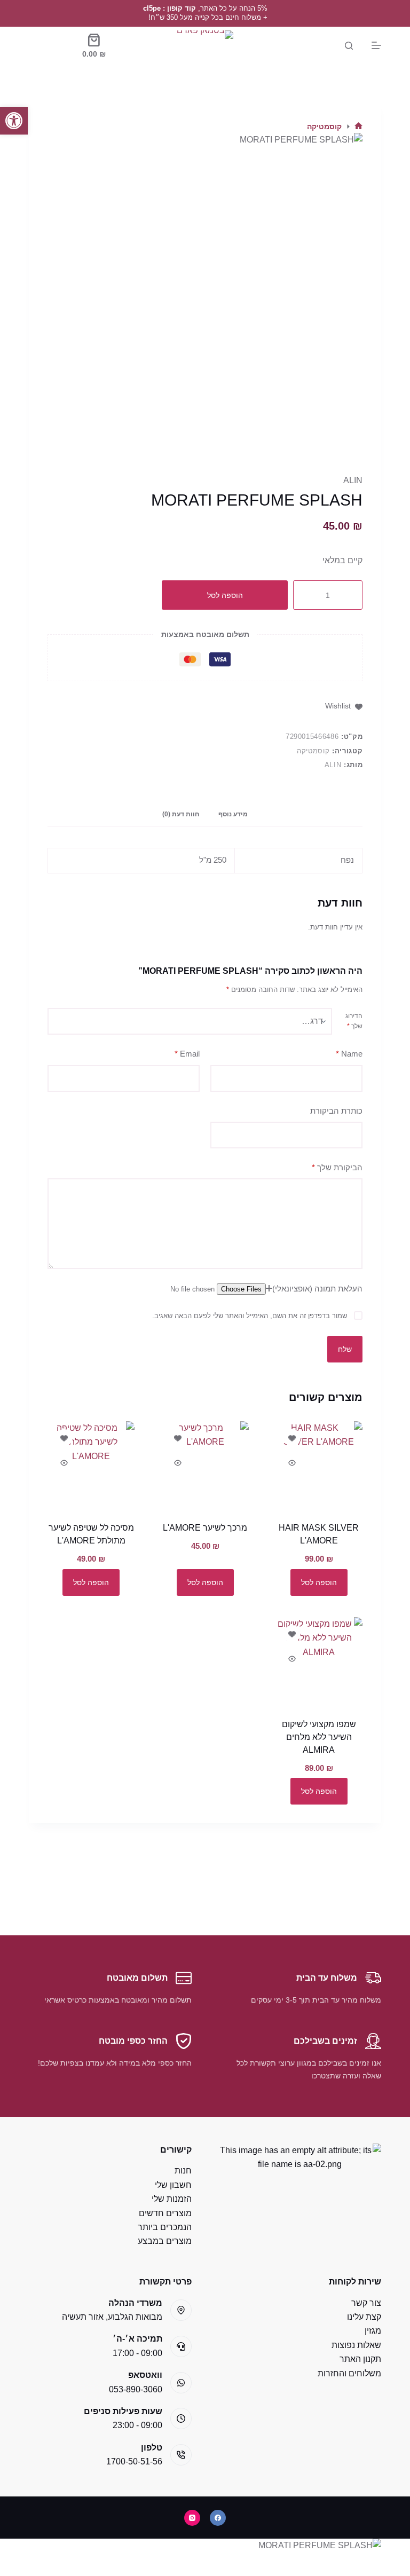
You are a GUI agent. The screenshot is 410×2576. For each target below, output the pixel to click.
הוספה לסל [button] (319, 1582)
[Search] (349, 46)
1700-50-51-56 (134, 2461)
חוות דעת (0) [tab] (181, 814)
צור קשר (366, 2303)
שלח (345, 1349)
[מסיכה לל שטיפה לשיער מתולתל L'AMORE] (91, 1465)
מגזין (373, 2331)
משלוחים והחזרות (349, 2373)
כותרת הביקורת (336, 1111)
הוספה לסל (225, 595)
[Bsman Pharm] (205, 45)
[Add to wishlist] (292, 1438)
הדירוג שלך (354, 1021)
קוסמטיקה (313, 751)
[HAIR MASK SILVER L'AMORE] (319, 1465)
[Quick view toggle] (292, 1463)
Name (349, 1054)
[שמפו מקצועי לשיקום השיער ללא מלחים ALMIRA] (319, 1661)
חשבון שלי (173, 2185)
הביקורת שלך (337, 1167)
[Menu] (376, 45)
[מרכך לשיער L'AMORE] (205, 1465)
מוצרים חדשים (165, 2213)
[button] (14, 121)
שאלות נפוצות (356, 2345)
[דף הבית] (358, 127)
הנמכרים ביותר (165, 2227)
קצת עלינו (364, 2317)
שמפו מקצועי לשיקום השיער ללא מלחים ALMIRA (319, 1737)
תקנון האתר (360, 2359)
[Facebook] (218, 2518)
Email (187, 1054)
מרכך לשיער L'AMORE (205, 1528)
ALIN (353, 480)
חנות (183, 2171)
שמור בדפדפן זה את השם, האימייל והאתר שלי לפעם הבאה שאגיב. (250, 1316)
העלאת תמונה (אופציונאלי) (317, 1289)
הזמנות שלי (172, 2199)
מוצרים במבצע (165, 2241)
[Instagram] (192, 2518)
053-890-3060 (136, 2389)
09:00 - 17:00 (137, 2353)
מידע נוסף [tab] (233, 814)
